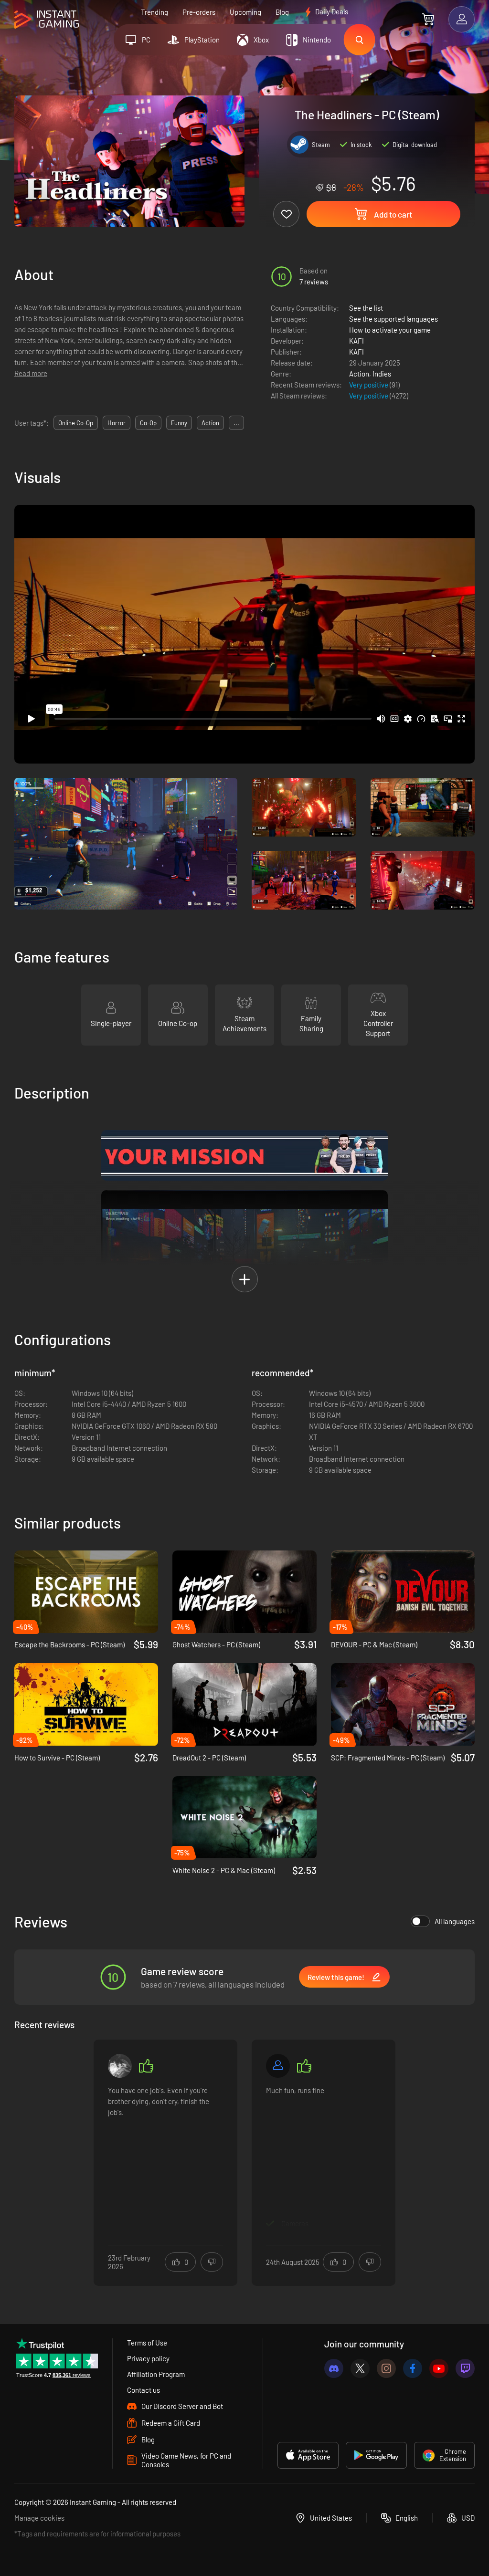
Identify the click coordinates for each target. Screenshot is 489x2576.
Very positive (369, 385)
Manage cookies (39, 2518)
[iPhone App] (308, 2455)
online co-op (76, 423)
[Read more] (165, 2157)
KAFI (356, 341)
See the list (366, 308)
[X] (360, 2368)
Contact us (144, 2390)
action (210, 423)
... (236, 423)
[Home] (47, 20)
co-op (148, 423)
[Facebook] (413, 2368)
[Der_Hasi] (278, 2066)
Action (359, 374)
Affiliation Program (156, 2374)
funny (179, 423)
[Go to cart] (428, 19)
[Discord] (334, 2368)
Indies (382, 374)
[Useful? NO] (212, 2262)
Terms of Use (147, 2343)
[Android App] (376, 2455)
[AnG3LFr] (120, 2066)
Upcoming (245, 12)
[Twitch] (465, 2368)
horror (117, 423)
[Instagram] (386, 2368)
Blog (282, 12)
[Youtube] (439, 2368)
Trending (154, 12)
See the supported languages (393, 319)
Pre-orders (199, 12)
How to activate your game (390, 330)
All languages (455, 1921)
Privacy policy (148, 2358)
